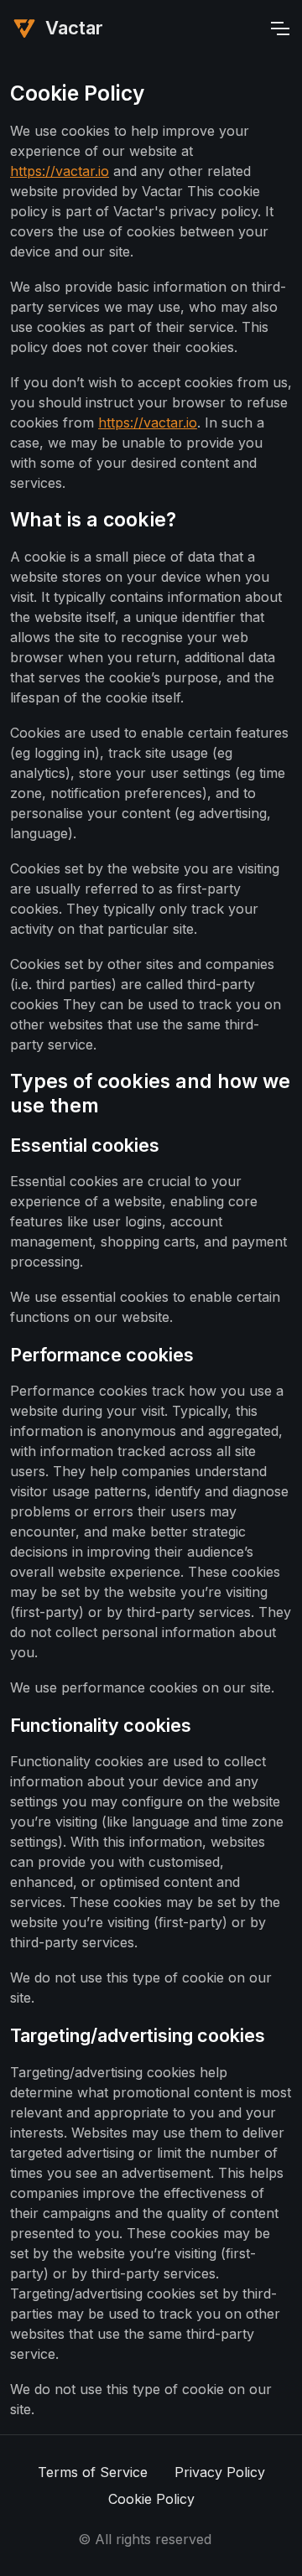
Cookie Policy (151, 2499)
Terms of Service (93, 2472)
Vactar (74, 28)
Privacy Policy (220, 2472)
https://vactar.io (60, 171)
